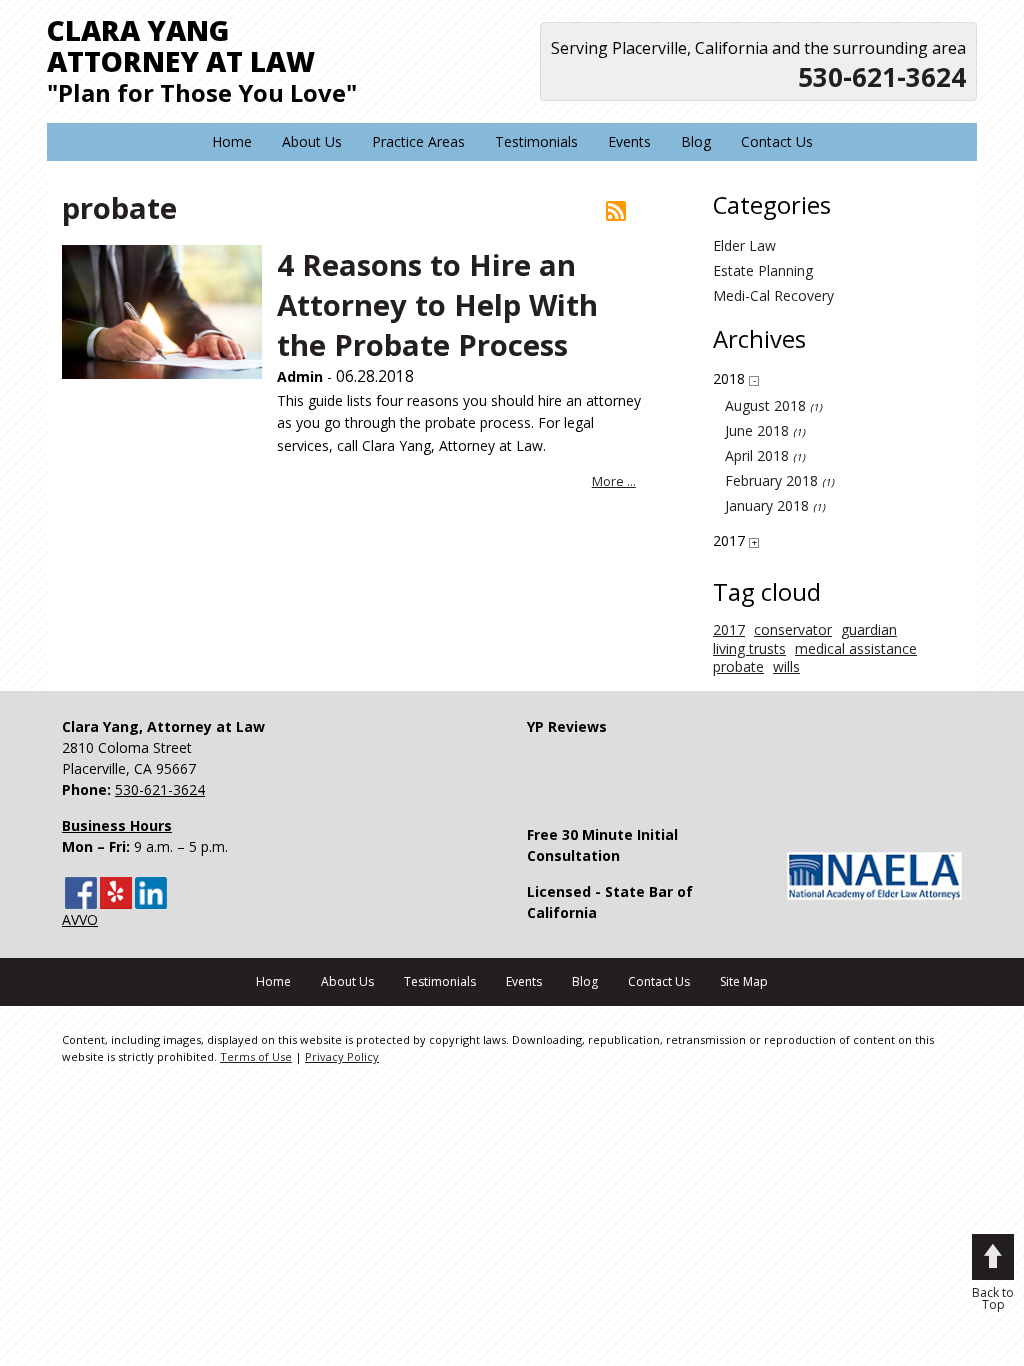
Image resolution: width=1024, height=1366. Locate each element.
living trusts (749, 649)
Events (629, 141)
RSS (616, 211)
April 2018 (757, 456)
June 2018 (757, 431)
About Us (312, 141)
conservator (793, 630)
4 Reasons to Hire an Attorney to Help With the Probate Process (437, 305)
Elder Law (744, 246)
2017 (729, 630)
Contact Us (777, 141)
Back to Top (993, 1297)
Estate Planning (763, 271)
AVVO (80, 919)
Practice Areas (418, 141)
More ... (614, 481)
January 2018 (767, 506)
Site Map (744, 981)
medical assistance (856, 649)
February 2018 (771, 481)
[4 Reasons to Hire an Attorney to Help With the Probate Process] (162, 311)
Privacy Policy (342, 1056)
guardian (869, 630)
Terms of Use (256, 1056)
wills (786, 667)
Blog (696, 141)
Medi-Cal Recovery (773, 296)
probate (738, 667)
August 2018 (765, 406)
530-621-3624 (882, 77)
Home (232, 141)
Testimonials (536, 141)
